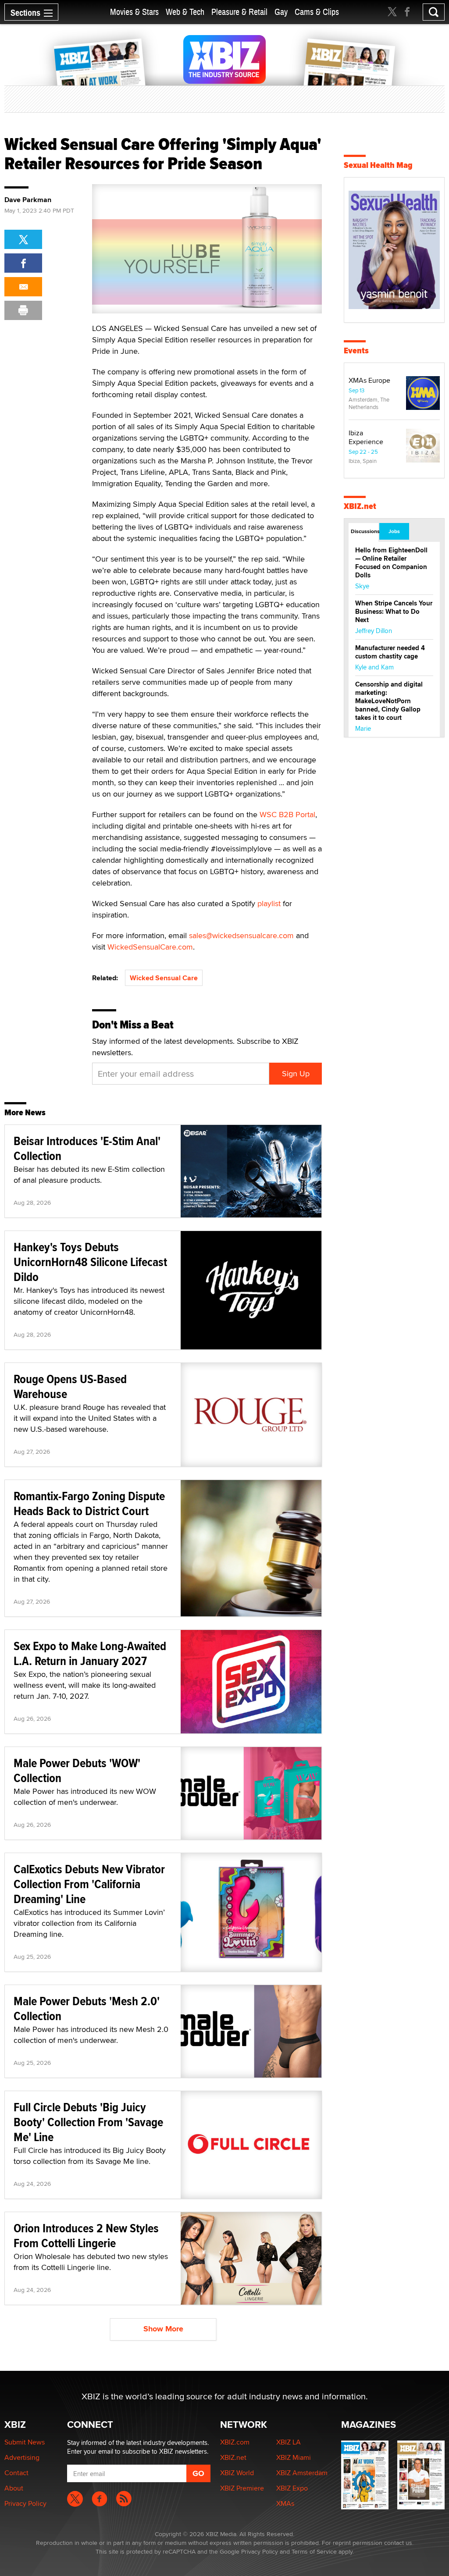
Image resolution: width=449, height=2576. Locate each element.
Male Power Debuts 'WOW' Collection (77, 1770)
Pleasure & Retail (239, 12)
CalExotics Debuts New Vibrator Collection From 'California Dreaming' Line (89, 1884)
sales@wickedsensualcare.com (241, 935)
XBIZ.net (360, 506)
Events (356, 350)
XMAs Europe (369, 380)
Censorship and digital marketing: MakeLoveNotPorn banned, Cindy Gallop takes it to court (389, 701)
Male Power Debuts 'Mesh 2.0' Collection (87, 2008)
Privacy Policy (25, 2503)
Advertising (22, 2457)
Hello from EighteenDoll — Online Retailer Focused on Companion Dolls (391, 563)
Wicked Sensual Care (164, 978)
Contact (16, 2473)
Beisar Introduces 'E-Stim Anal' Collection (87, 1148)
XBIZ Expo (292, 2488)
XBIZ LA (289, 2442)
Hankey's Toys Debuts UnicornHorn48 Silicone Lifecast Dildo (90, 1262)
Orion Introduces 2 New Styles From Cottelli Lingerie (86, 2236)
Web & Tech (185, 12)
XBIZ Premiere (242, 2488)
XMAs (285, 2503)
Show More (163, 2329)
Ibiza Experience (366, 437)
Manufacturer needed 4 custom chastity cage (390, 652)
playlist (269, 903)
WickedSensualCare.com (150, 947)
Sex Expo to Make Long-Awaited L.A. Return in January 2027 (90, 1653)
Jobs (394, 531)
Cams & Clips (317, 12)
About (14, 2488)
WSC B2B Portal (287, 814)
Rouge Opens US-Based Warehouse (70, 1386)
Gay (281, 12)
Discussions (365, 531)
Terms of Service (314, 2551)
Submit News (25, 2442)
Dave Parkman (28, 200)
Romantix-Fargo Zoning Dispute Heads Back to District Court (89, 1503)
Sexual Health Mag (378, 165)
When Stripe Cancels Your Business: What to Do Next (394, 612)
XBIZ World (237, 2473)
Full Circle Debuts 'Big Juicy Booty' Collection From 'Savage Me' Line (88, 2122)
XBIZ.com (235, 2442)
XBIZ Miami (294, 2457)
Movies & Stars (134, 12)
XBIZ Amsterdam (302, 2473)
